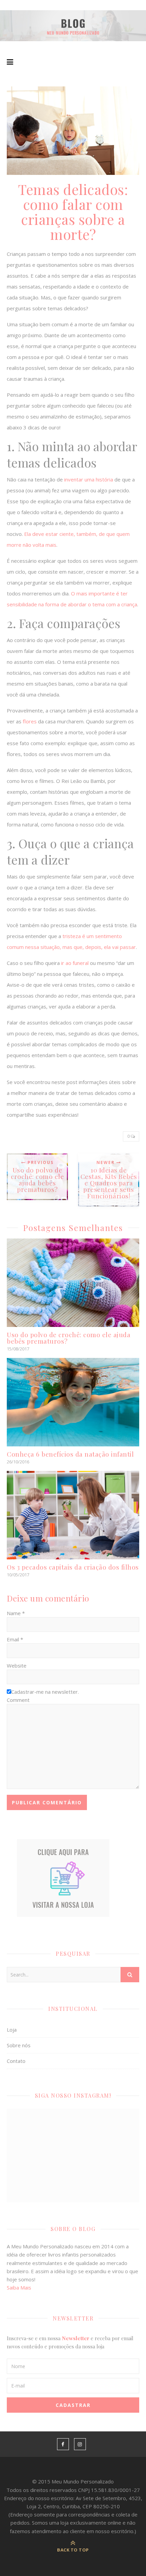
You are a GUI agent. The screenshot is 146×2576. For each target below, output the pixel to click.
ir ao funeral (75, 963)
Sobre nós (19, 2045)
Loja (12, 2030)
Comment (18, 1700)
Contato (16, 2061)
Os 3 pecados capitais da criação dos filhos (73, 1567)
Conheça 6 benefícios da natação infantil (70, 1454)
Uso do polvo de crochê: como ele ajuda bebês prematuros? (69, 1338)
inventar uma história (89, 479)
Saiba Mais (19, 2287)
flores (30, 721)
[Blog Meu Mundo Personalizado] (73, 26)
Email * (15, 1639)
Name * (16, 1613)
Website (17, 1666)
